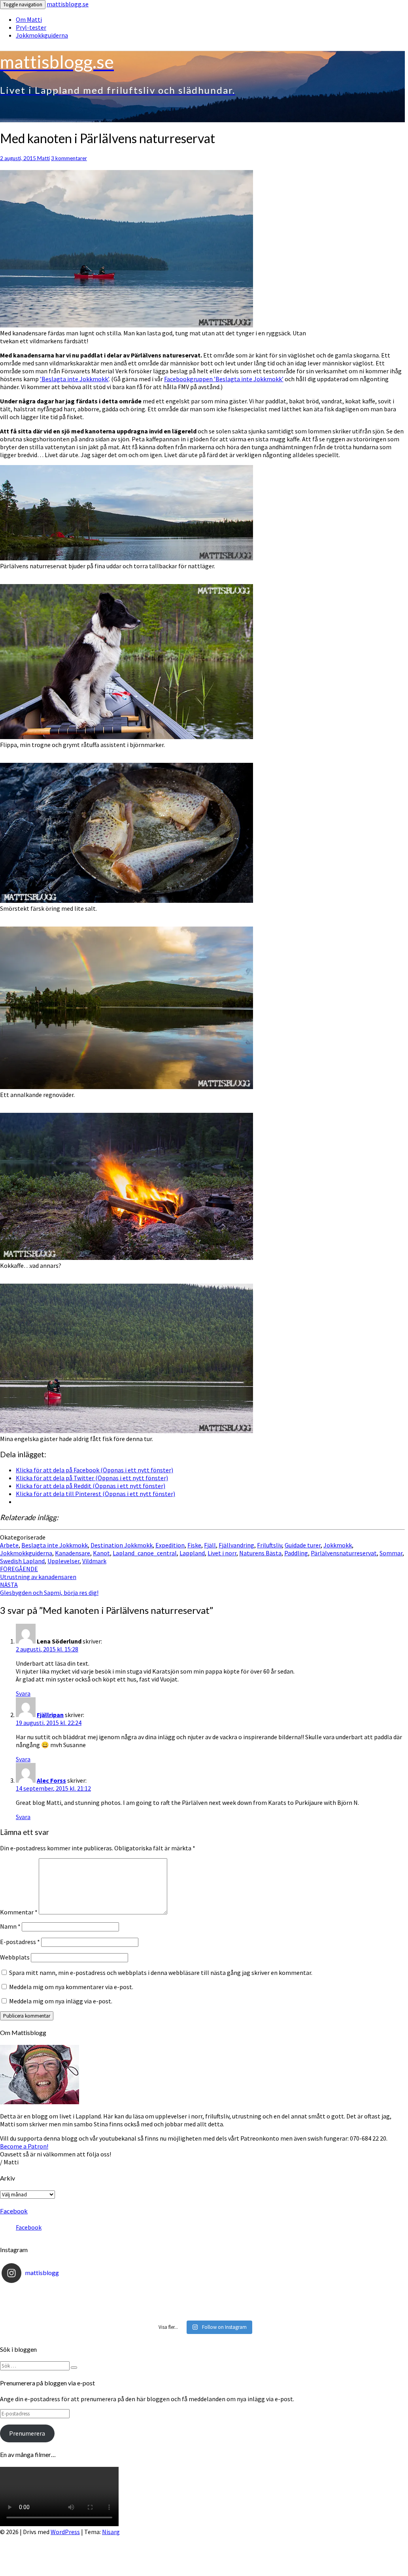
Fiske (194, 1545)
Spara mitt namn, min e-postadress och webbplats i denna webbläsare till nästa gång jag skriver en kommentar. (161, 1973)
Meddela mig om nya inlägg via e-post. (61, 2001)
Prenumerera (27, 2433)
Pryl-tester (31, 27)
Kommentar (19, 1912)
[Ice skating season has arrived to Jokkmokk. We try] (202, 2293)
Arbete (9, 1545)
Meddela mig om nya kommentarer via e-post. (71, 1987)
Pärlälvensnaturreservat (344, 1553)
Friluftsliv (269, 1545)
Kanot (101, 1553)
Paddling (296, 1553)
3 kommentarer (69, 158)
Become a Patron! (24, 2146)
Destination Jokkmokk (122, 1545)
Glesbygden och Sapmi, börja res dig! (49, 1589)
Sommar (391, 1553)
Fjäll (210, 1545)
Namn (10, 1926)
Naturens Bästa (260, 1553)
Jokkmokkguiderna (42, 35)
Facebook (14, 2211)
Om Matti (29, 19)
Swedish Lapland (22, 1561)
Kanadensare (73, 1553)
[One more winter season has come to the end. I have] (202, 2312)
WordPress (65, 2532)
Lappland (192, 1553)
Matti (43, 158)
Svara (23, 1693)
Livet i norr (222, 1553)
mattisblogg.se (68, 4)
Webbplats (15, 1957)
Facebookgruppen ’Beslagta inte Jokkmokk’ (224, 379)
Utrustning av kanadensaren (38, 1573)
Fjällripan (50, 1715)
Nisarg (111, 2532)
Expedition (170, 1545)
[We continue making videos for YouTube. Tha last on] (202, 2303)
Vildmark (94, 1561)
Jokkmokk (338, 1545)
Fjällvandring (236, 1545)
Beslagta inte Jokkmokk (55, 1545)
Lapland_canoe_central (145, 1553)
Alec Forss (51, 1780)
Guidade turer (303, 1545)
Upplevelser (63, 1561)
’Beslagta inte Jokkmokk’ (74, 379)
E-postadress (20, 1942)
